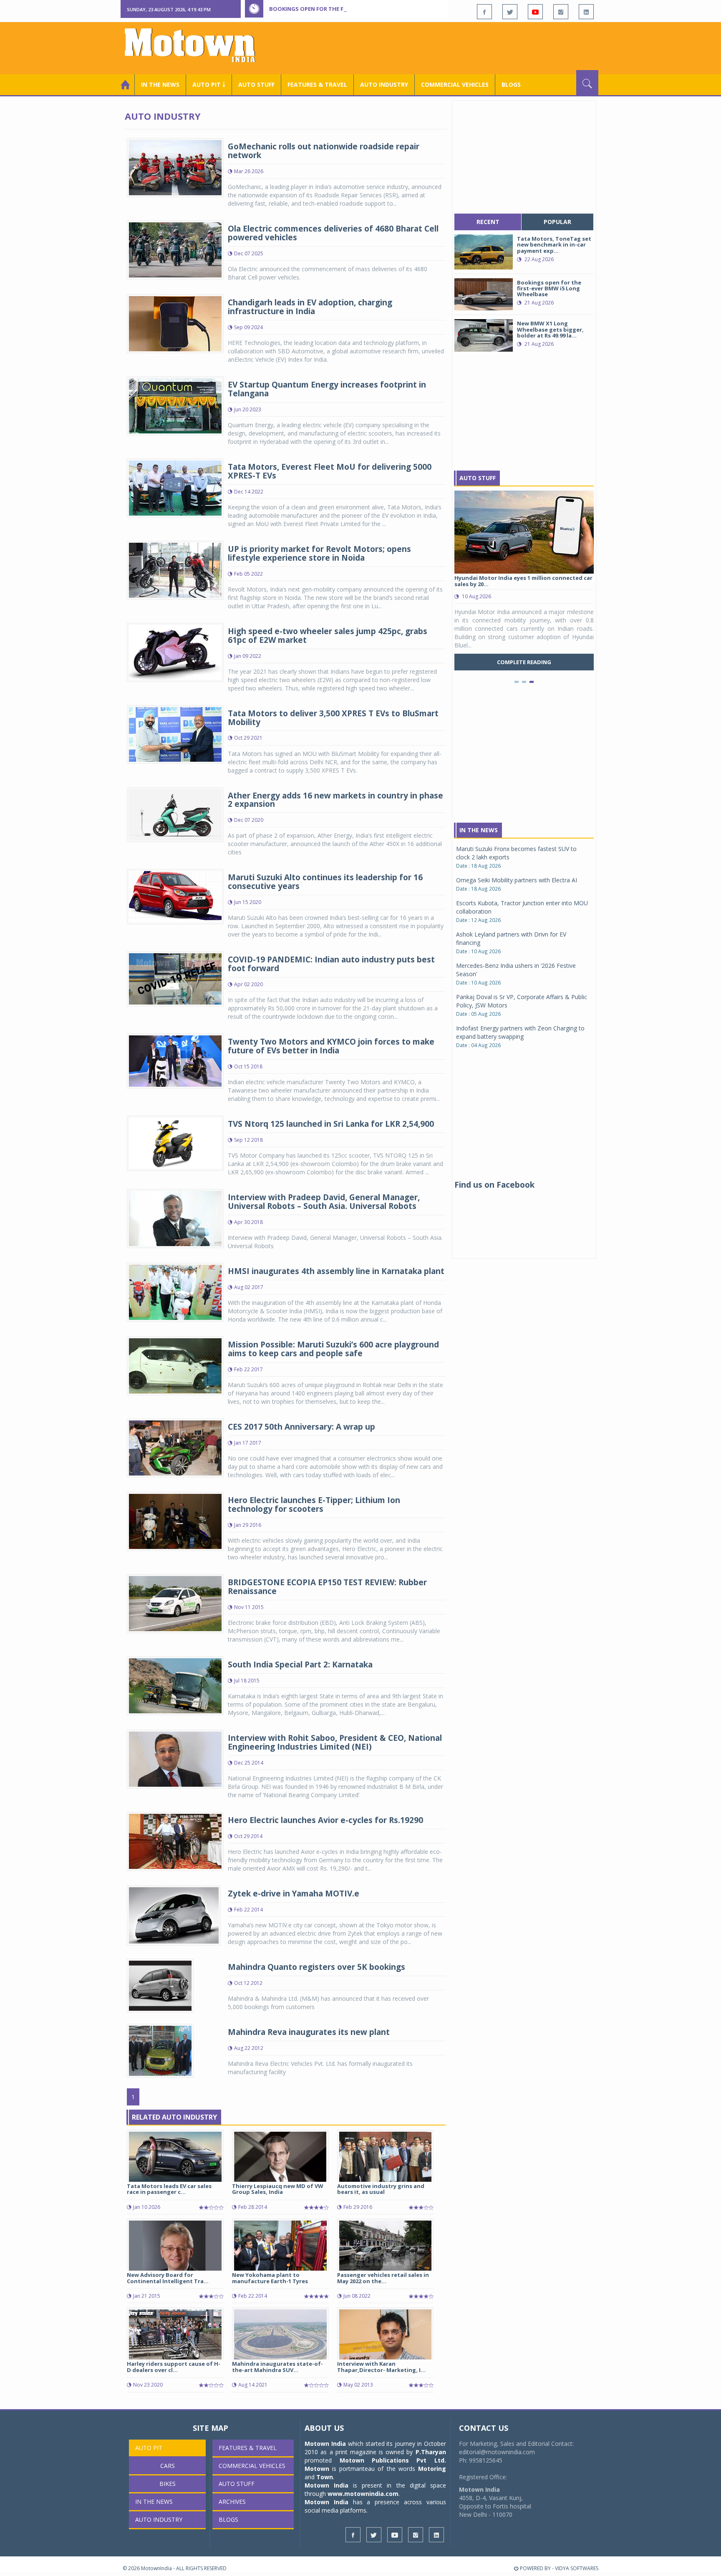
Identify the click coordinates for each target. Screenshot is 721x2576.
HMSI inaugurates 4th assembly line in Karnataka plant (336, 1271)
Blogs (511, 84)
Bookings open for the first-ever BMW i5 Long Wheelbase (355, 9)
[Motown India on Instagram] (561, 12)
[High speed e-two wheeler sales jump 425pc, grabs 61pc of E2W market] (175, 651)
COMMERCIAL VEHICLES (455, 84)
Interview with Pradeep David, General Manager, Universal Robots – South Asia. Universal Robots (324, 1202)
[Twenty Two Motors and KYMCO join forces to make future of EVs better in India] (175, 1060)
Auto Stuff (256, 84)
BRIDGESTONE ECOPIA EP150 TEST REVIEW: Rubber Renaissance (327, 1587)
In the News (160, 84)
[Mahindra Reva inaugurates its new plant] (160, 2050)
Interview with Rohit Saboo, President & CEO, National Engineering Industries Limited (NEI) (335, 1742)
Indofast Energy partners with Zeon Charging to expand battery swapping (520, 1032)
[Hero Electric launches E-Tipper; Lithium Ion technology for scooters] (175, 1521)
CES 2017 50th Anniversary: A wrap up (301, 1427)
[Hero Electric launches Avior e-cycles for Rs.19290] (175, 1841)
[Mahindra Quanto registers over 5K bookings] (160, 1985)
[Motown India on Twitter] (510, 12)
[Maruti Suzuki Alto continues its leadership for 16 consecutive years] (175, 896)
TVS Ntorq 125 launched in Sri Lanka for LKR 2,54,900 (331, 1124)
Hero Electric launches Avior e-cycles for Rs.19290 (325, 1820)
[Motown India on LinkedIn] (586, 12)
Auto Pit (149, 2448)
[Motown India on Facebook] (484, 12)
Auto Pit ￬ (209, 84)
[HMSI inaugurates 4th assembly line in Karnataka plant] (175, 1292)
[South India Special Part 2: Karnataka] (175, 1685)
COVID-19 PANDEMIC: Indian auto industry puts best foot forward (331, 964)
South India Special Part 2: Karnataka (300, 1664)
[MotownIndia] (195, 45)
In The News (479, 830)
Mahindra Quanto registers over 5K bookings (316, 1967)
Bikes (168, 2484)
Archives (232, 2502)
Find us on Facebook (494, 1185)
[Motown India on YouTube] (535, 12)
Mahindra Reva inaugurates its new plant (309, 2032)
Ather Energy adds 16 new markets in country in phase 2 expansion (335, 800)
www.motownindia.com (363, 2494)
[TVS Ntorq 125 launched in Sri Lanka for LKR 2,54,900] (175, 1142)
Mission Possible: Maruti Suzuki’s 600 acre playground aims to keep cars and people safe (333, 1349)
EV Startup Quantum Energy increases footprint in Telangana (327, 389)
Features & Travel (317, 84)
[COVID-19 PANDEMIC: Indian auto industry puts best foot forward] (175, 978)
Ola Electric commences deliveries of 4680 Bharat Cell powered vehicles (333, 233)
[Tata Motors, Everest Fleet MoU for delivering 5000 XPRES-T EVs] (175, 487)
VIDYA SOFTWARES (577, 2568)
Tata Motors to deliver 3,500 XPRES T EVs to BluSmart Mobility (333, 718)
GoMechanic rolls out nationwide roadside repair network (324, 151)
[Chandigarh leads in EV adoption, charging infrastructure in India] (175, 323)
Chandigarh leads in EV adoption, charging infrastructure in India (310, 307)
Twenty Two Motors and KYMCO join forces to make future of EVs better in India (331, 1046)
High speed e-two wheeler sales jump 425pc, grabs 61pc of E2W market (328, 636)
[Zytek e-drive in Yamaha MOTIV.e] (174, 1915)
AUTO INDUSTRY (384, 84)
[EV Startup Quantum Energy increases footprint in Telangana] (175, 405)
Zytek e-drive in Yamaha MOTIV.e (294, 1894)
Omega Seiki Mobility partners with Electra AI (517, 880)
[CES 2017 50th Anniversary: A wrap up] (175, 1447)
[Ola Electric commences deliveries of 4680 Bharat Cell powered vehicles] (175, 249)
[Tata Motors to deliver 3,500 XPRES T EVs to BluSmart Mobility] (175, 734)
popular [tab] (557, 222)
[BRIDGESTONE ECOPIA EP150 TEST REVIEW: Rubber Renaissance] (175, 1603)
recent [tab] (488, 222)
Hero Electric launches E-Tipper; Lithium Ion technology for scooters (314, 1505)
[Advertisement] (446, 47)
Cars (168, 2466)
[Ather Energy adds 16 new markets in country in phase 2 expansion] (175, 814)
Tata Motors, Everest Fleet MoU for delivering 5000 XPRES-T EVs (330, 471)
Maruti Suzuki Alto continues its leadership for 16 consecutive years (325, 882)
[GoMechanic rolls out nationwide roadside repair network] (175, 167)
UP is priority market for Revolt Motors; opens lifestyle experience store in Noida (319, 553)
